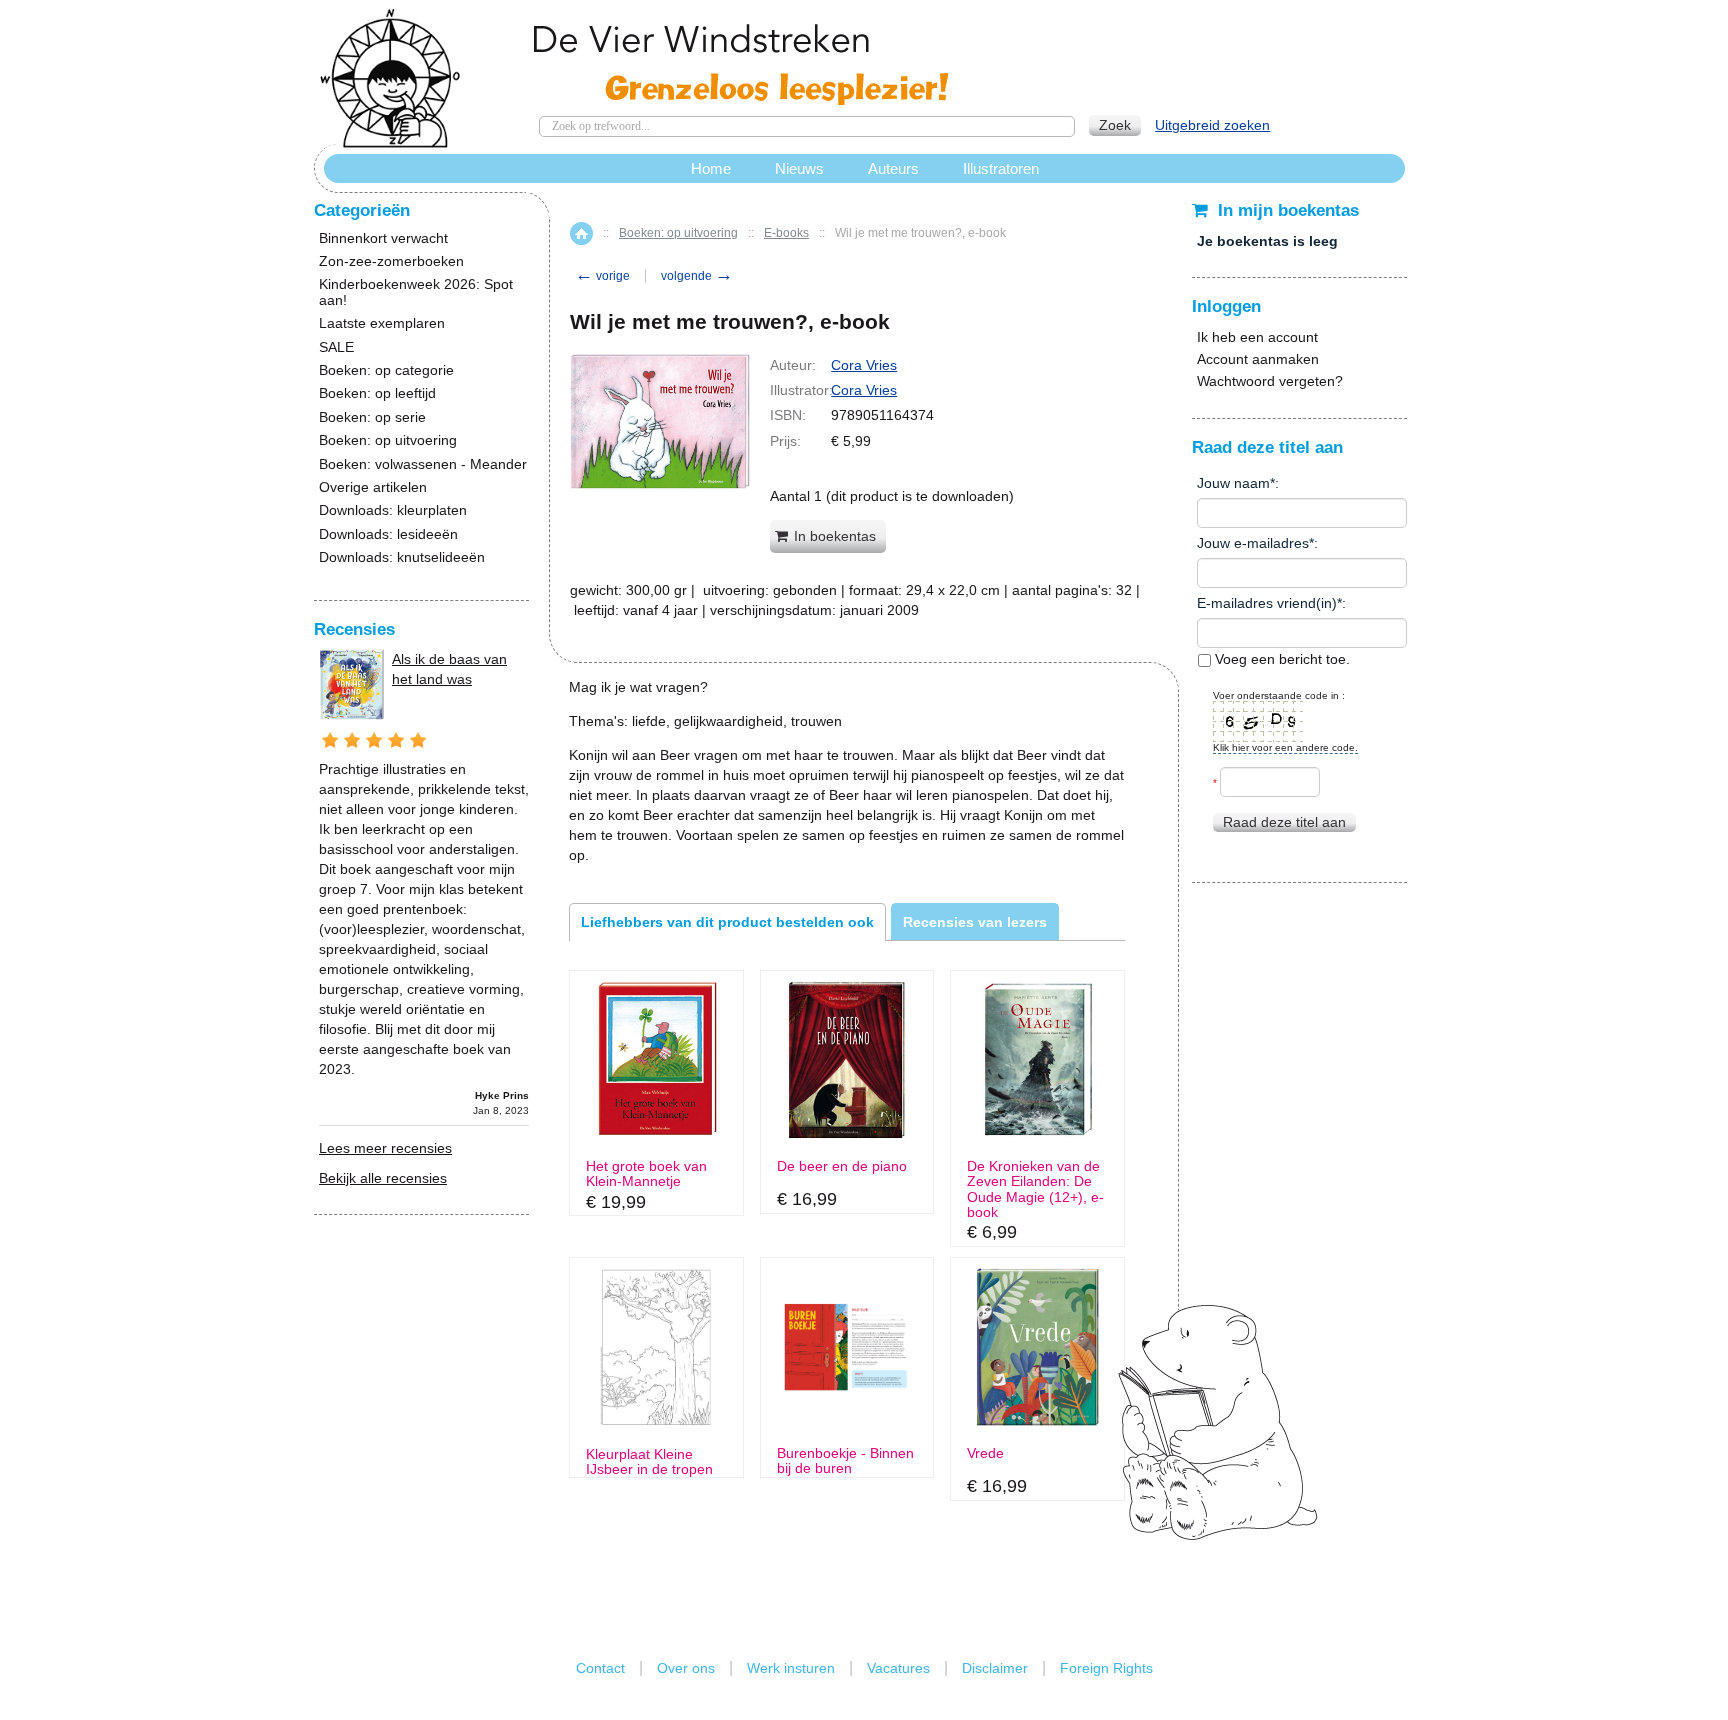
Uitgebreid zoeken (1212, 125)
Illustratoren (1001, 168)
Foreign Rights (1106, 1668)
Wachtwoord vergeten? (1270, 381)
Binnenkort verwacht (383, 238)
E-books (786, 233)
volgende (697, 276)
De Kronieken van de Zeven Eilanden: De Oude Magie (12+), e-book (1035, 1189)
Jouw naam (1233, 483)
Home (581, 233)
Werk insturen (791, 1668)
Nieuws (799, 168)
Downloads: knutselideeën (402, 557)
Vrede (985, 1453)
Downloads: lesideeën (388, 534)
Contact (600, 1668)
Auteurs (893, 168)
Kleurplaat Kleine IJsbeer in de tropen (649, 1462)
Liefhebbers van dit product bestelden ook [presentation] (727, 922)
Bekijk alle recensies (383, 1178)
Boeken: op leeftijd (377, 393)
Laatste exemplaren (382, 323)
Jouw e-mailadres (1253, 543)
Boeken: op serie (372, 417)
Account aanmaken (1258, 359)
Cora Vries (864, 365)
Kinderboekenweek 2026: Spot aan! (416, 292)
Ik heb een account (1257, 337)
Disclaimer (995, 1668)
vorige (602, 276)
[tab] (727, 922)
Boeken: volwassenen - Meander (423, 464)
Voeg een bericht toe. (1280, 659)
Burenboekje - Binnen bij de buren (845, 1461)
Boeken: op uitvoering (678, 233)
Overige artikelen (373, 487)
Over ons (686, 1668)
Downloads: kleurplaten (393, 510)
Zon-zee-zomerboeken (391, 261)
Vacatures (898, 1668)
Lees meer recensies (385, 1148)
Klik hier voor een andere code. (1285, 747)
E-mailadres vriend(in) (1267, 603)
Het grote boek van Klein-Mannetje (646, 1174)
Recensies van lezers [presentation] (975, 922)
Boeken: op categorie (386, 370)
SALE (336, 347)
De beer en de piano (842, 1166)
